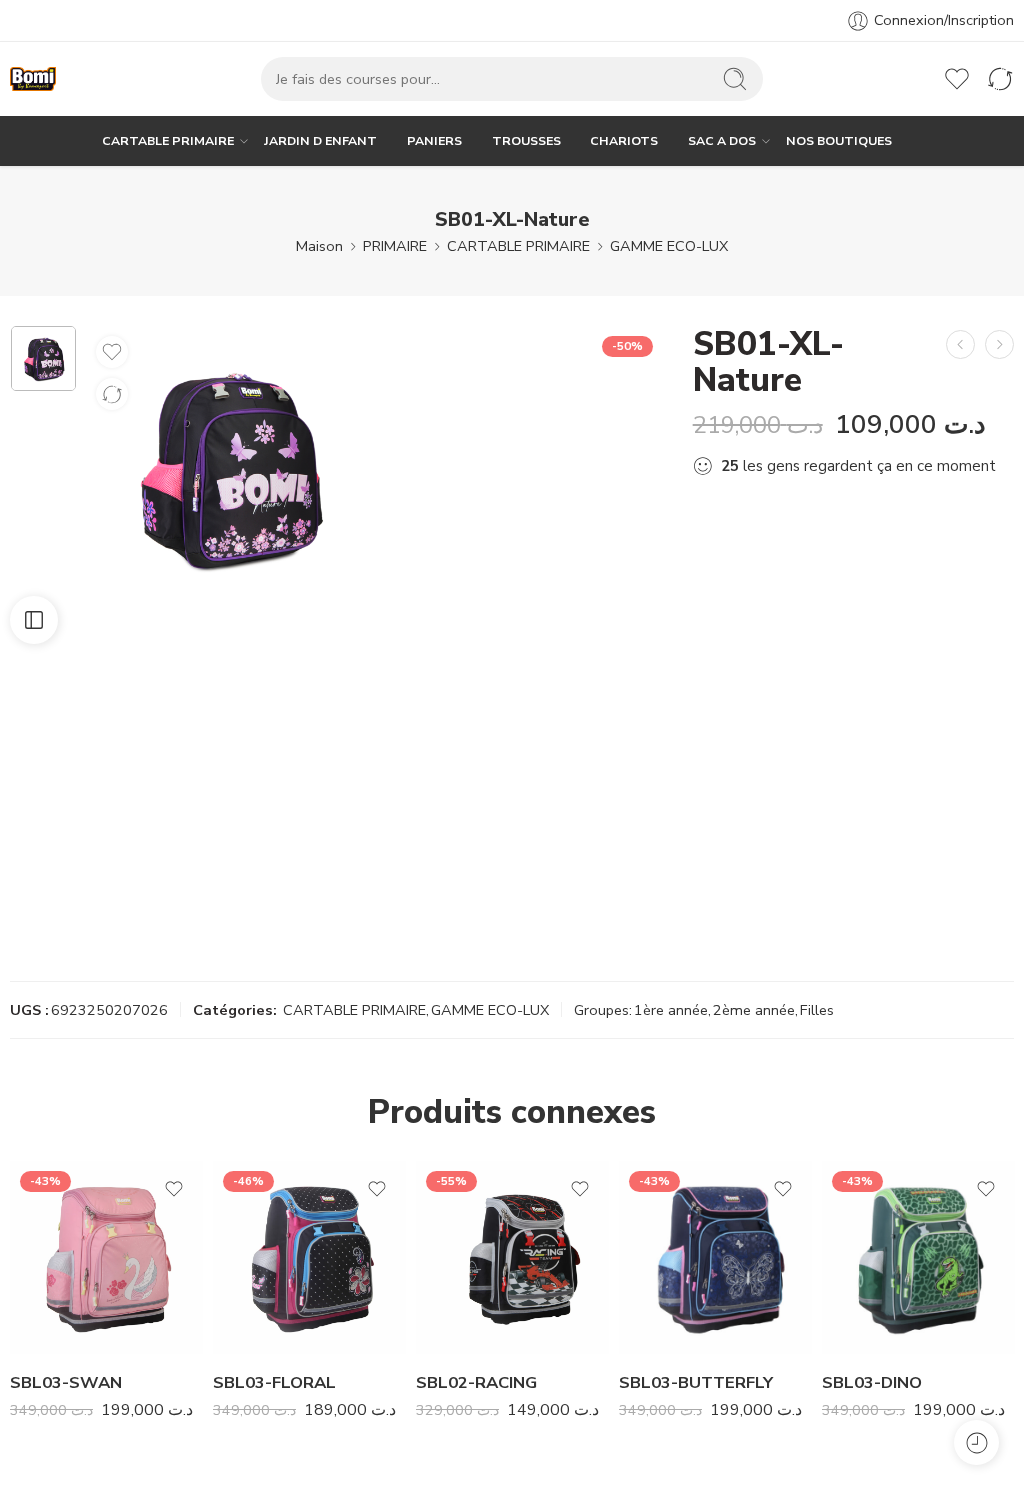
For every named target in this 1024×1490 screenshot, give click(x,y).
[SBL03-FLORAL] (309, 1257)
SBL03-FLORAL (274, 1382)
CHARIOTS (624, 140)
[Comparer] (112, 394)
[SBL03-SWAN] (106, 1257)
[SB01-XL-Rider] (960, 344)
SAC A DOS (722, 140)
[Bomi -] (33, 79)
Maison (319, 246)
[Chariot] (914, 79)
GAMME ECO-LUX (669, 246)
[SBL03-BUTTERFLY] (715, 1257)
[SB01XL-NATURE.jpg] (43, 358)
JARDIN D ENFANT (320, 140)
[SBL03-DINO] (918, 1257)
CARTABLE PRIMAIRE (168, 140)
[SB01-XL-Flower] (999, 344)
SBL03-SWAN (66, 1382)
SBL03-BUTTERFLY (696, 1382)
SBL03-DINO (872, 1382)
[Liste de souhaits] (112, 352)
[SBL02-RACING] (512, 1257)
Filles (817, 1010)
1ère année (671, 1010)
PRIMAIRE (395, 246)
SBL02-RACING (476, 1382)
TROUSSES (526, 140)
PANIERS (434, 140)
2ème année (754, 1010)
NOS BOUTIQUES (839, 140)
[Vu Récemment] (976, 1442)
